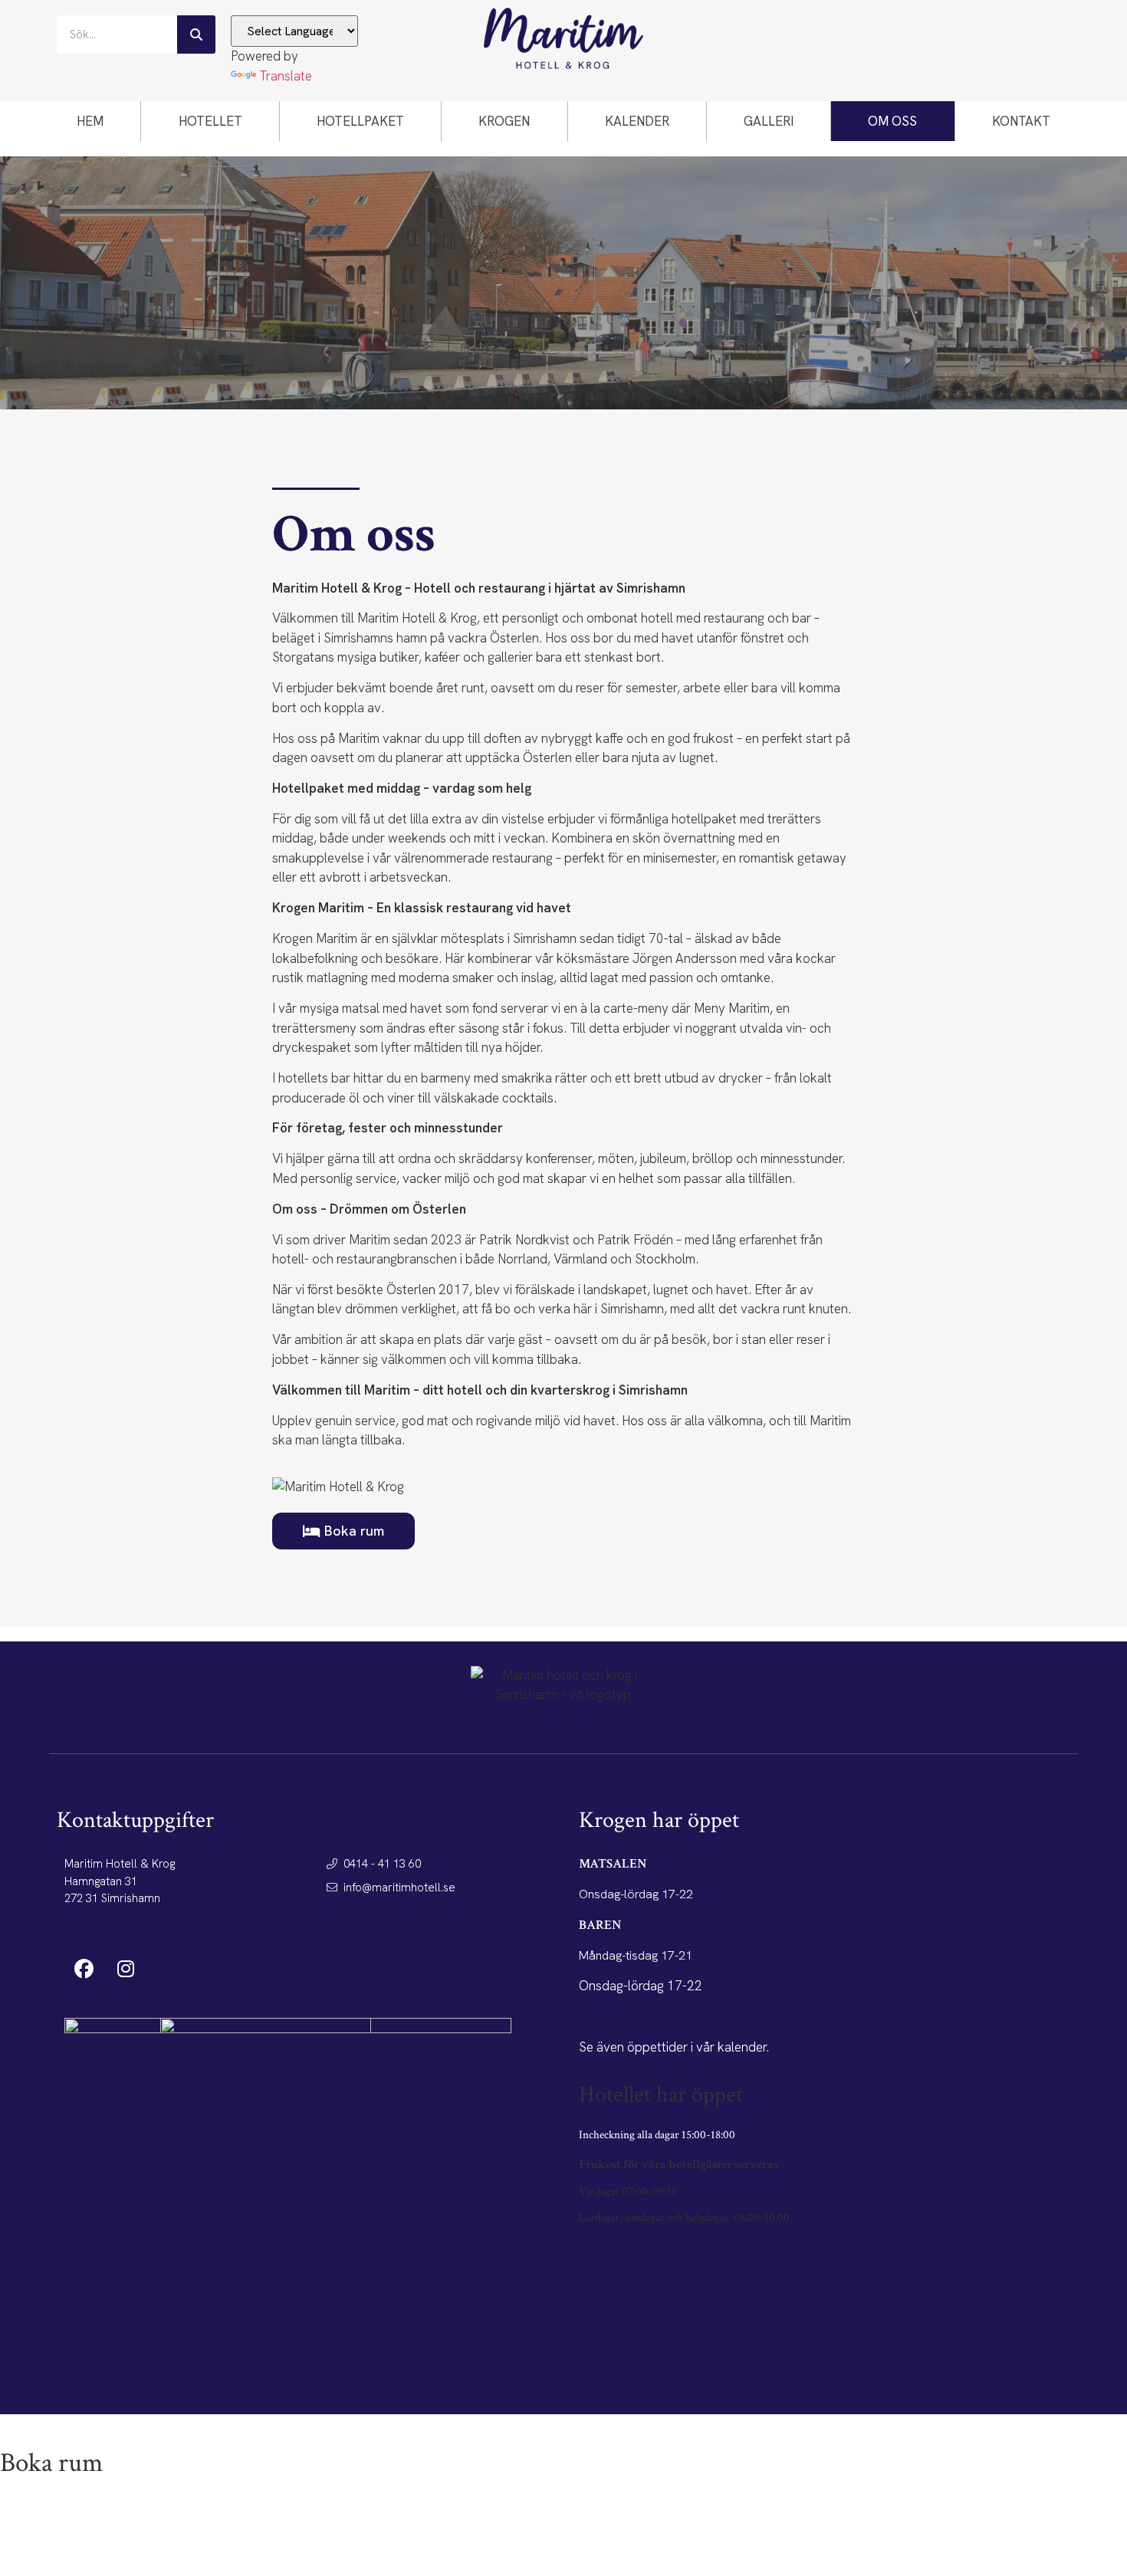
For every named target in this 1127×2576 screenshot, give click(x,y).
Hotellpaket (360, 121)
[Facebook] (84, 1968)
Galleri (769, 121)
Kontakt (1021, 121)
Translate (286, 76)
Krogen (504, 121)
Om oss (892, 121)
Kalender (637, 121)
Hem (90, 121)
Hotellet (210, 121)
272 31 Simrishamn (112, 1898)
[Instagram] (126, 1968)
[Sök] (196, 34)
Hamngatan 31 (101, 1881)
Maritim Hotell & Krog (120, 1864)
